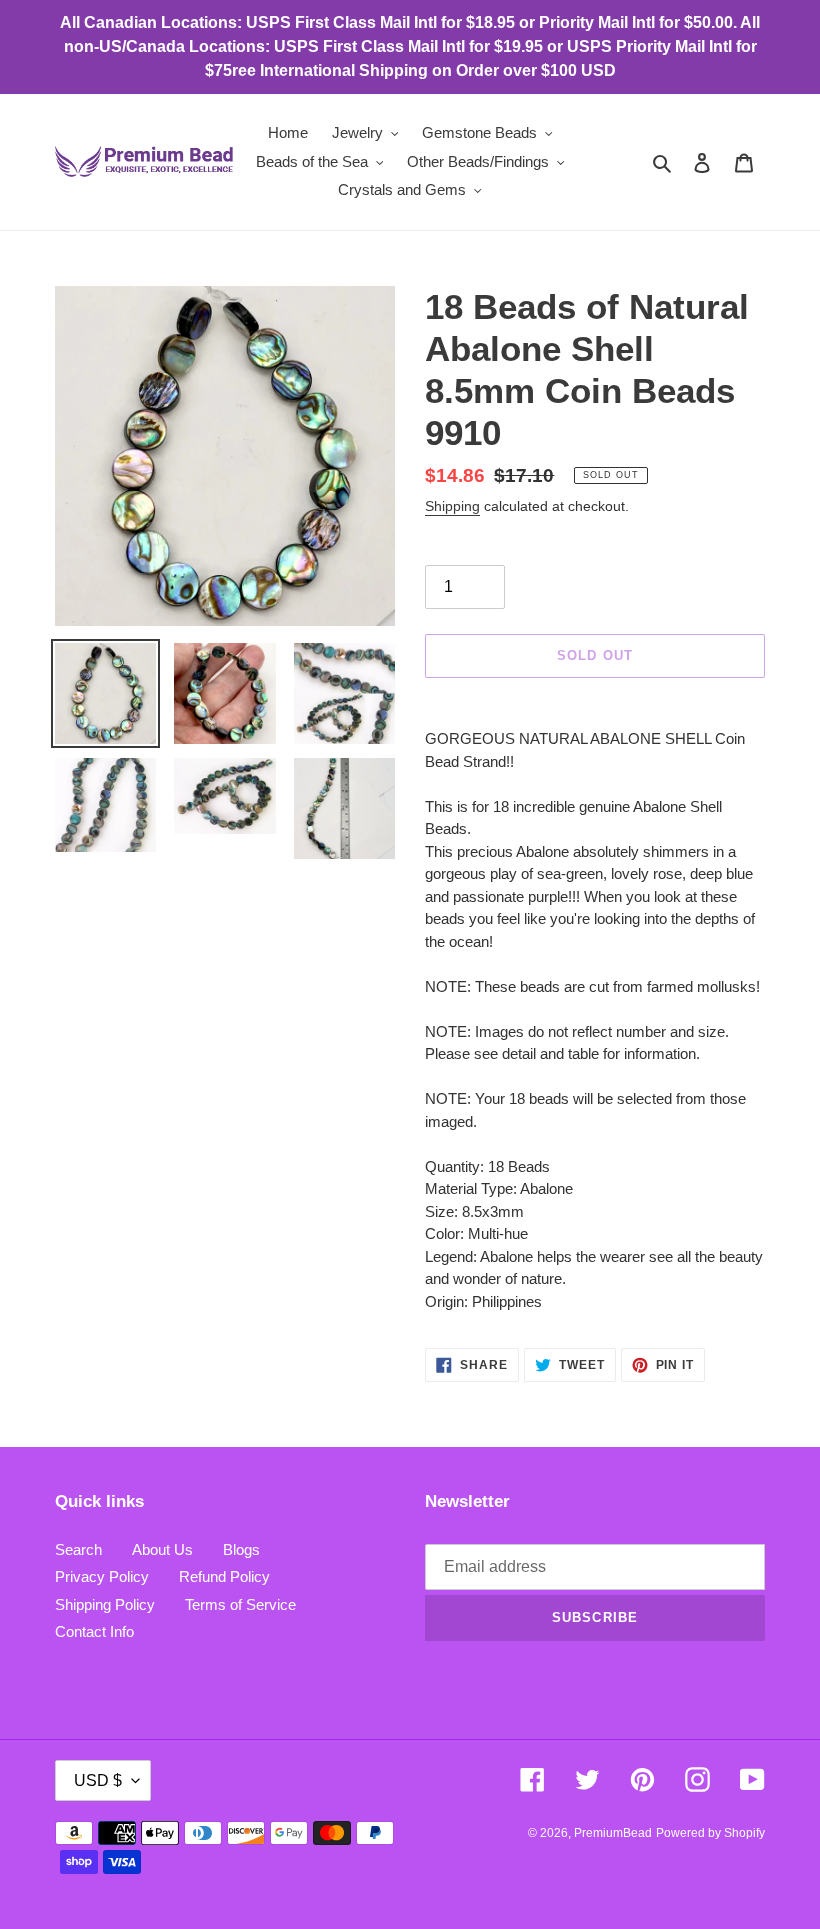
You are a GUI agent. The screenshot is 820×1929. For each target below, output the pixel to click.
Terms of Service (240, 1604)
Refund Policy (224, 1576)
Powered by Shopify (710, 1833)
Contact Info (94, 1631)
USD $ (98, 1780)
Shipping (452, 506)
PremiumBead (613, 1833)
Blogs (241, 1549)
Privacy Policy (102, 1576)
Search (78, 1549)
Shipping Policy (105, 1604)
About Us (162, 1549)
